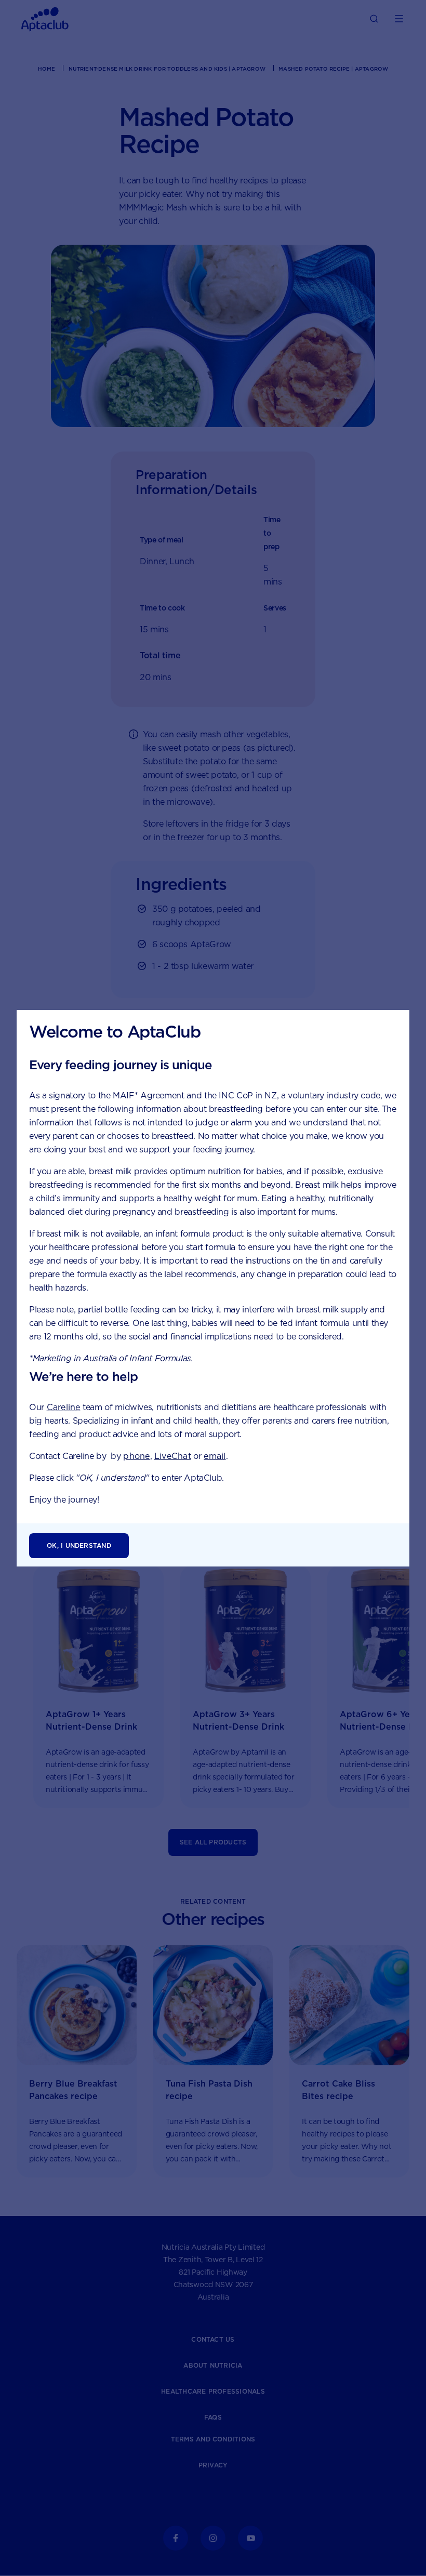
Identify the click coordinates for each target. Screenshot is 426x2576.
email (215, 1456)
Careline (64, 1407)
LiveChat (173, 1456)
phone (136, 1456)
